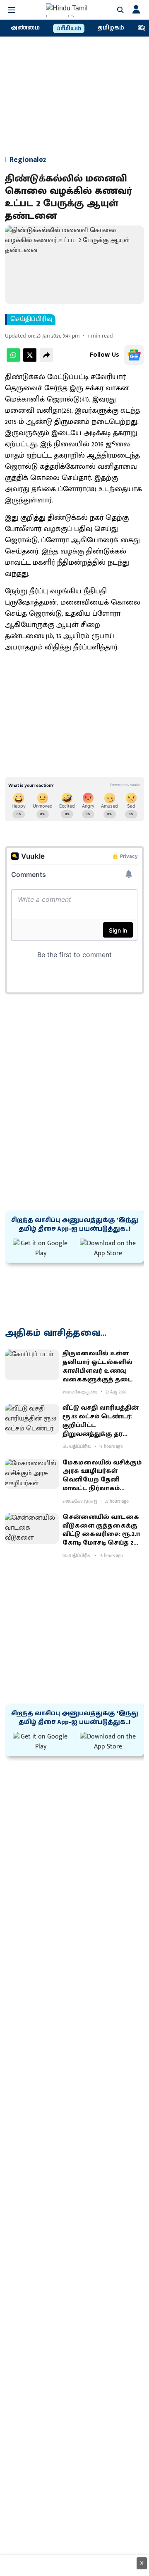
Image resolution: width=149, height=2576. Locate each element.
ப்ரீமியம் (69, 29)
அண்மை (25, 28)
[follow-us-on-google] (134, 355)
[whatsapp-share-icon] (13, 360)
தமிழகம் (111, 28)
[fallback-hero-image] (32, 1365)
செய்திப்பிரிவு (31, 319)
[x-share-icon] (30, 360)
